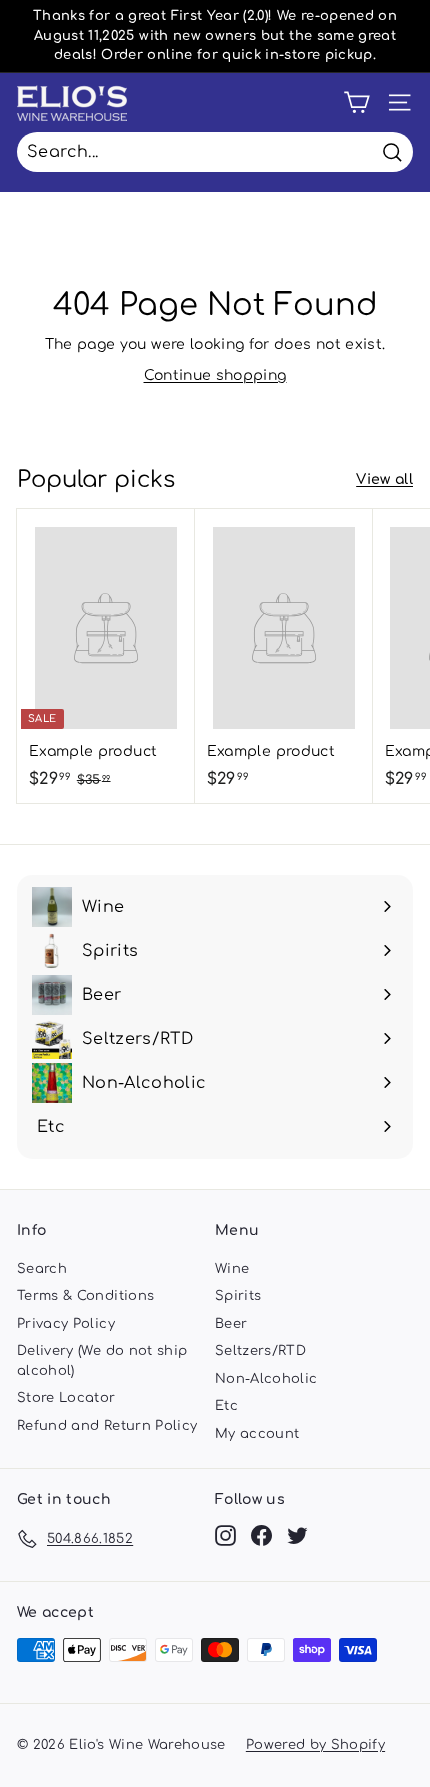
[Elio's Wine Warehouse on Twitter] (297, 1535)
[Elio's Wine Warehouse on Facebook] (261, 1535)
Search (42, 1269)
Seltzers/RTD (260, 1351)
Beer (231, 1324)
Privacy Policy (66, 1324)
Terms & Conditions (85, 1296)
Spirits (238, 1296)
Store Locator (66, 1398)
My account (257, 1434)
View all (384, 479)
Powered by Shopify (315, 1745)
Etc (226, 1406)
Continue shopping (215, 375)
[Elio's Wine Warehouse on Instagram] (225, 1535)
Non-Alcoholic (266, 1379)
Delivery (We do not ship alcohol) (102, 1361)
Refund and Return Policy (107, 1426)
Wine (232, 1269)
